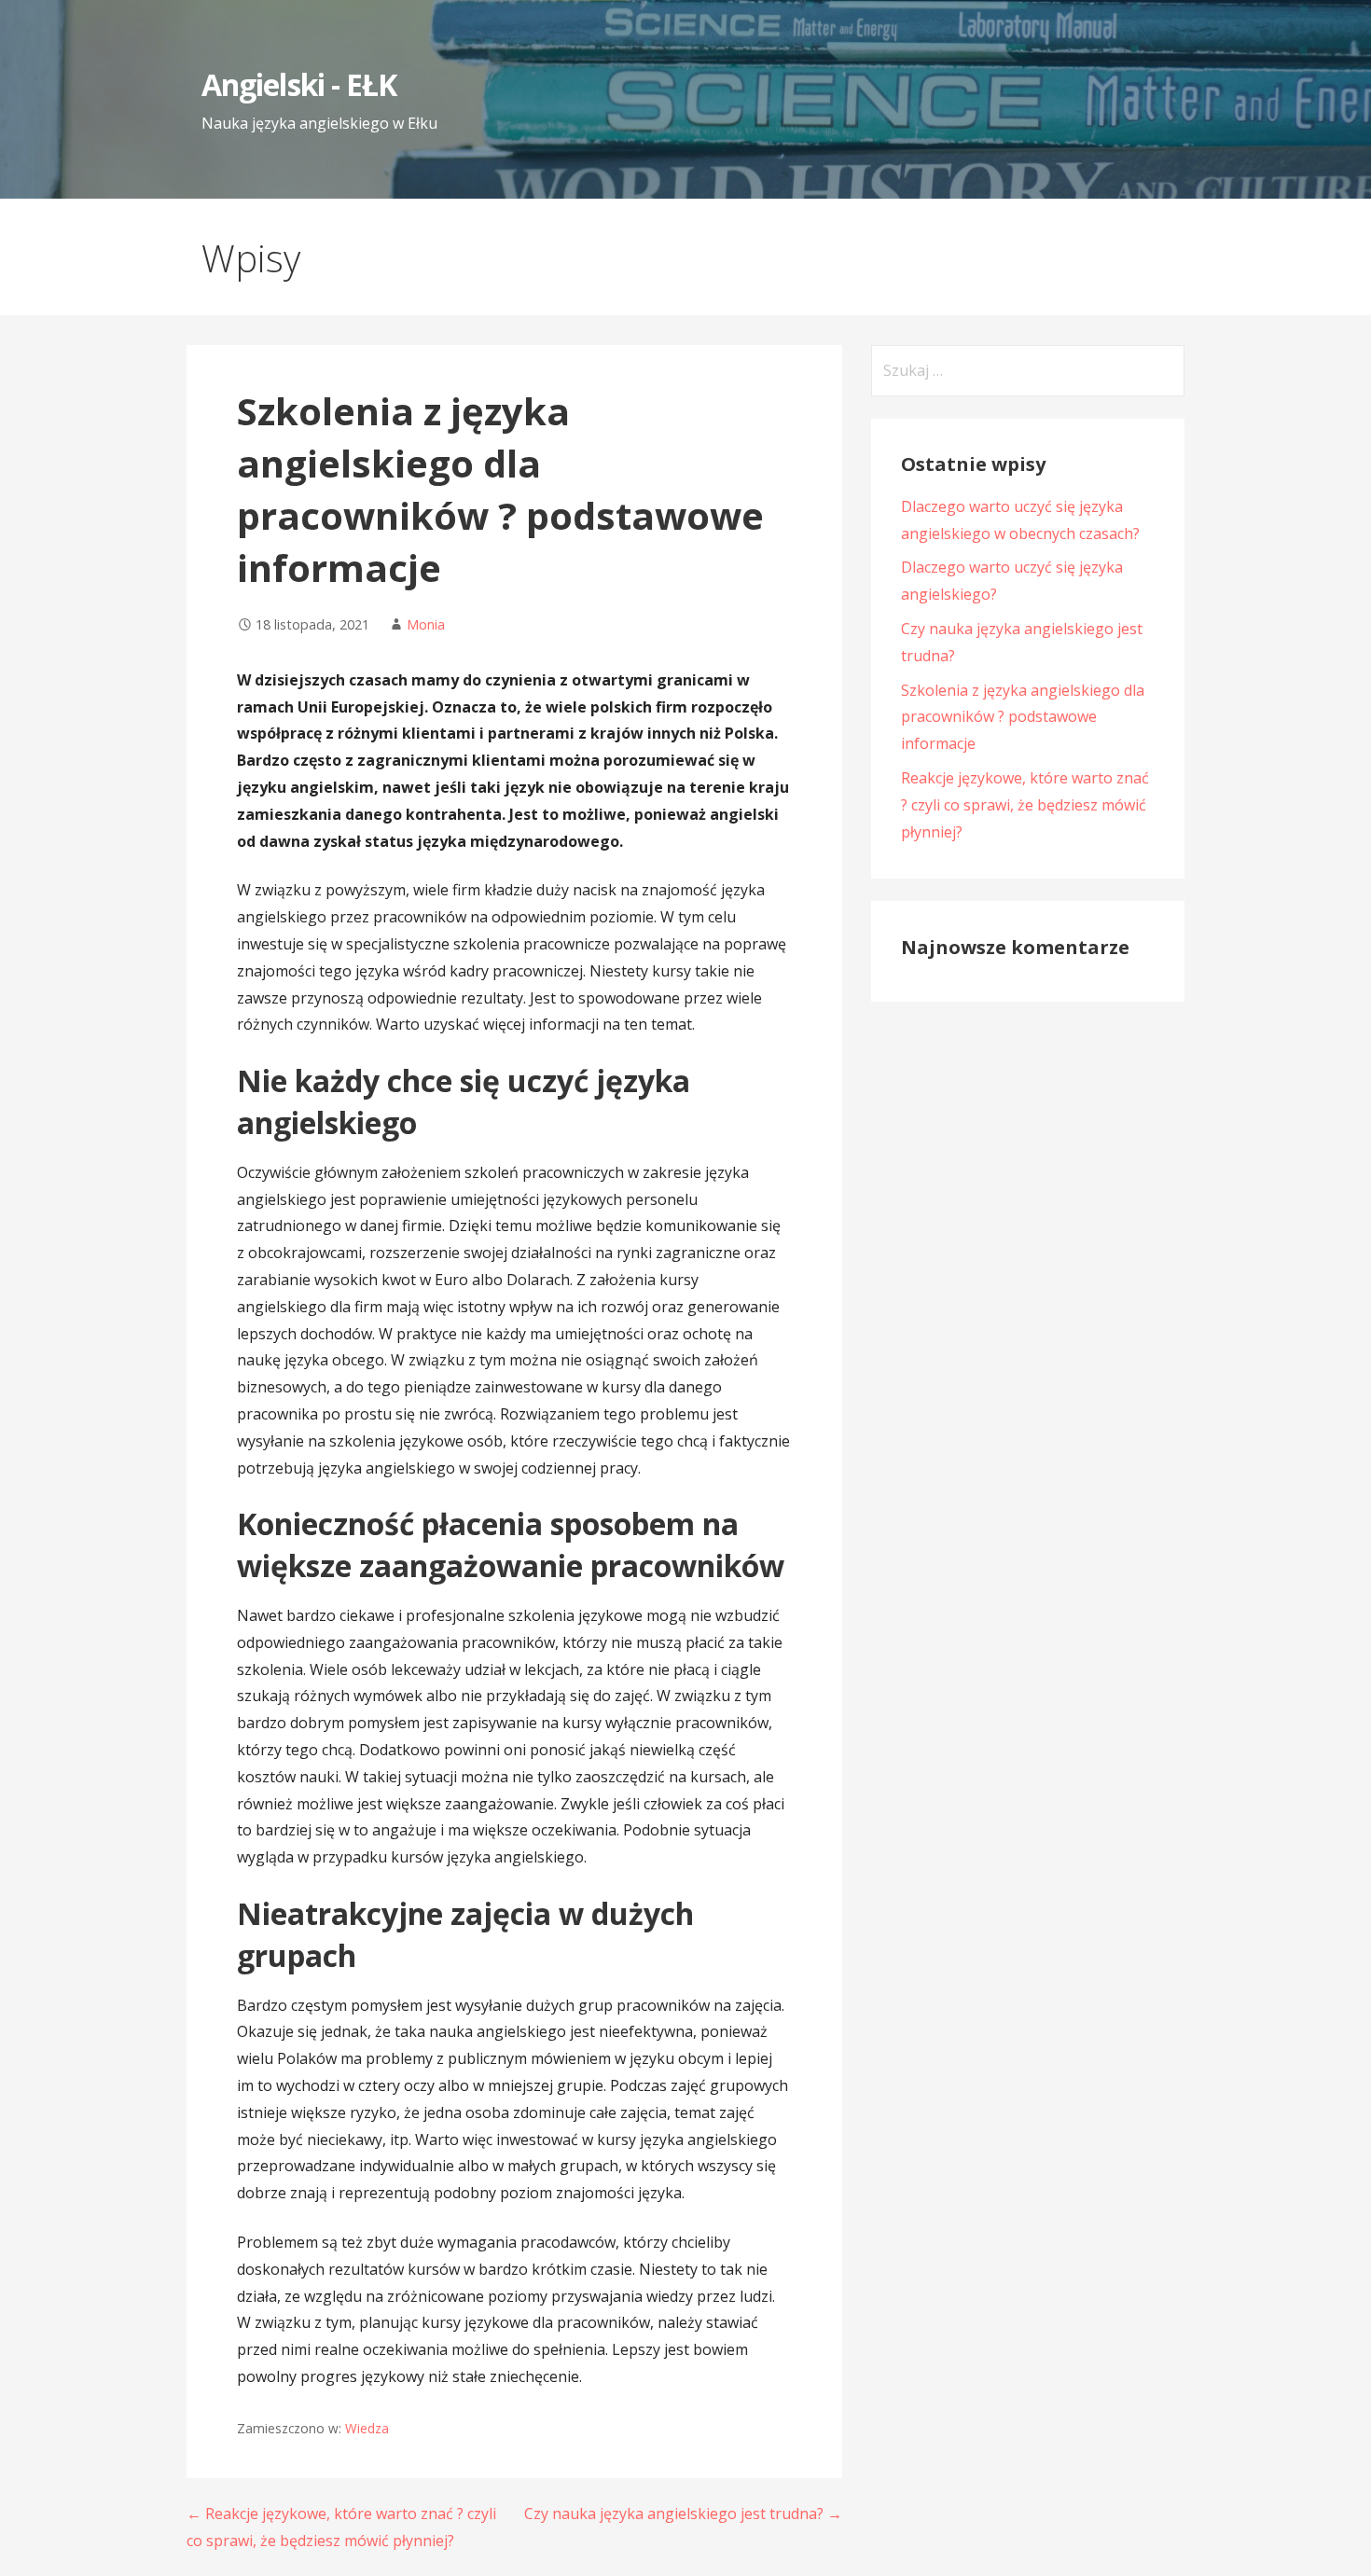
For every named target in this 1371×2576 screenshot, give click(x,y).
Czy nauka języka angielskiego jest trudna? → (683, 2514)
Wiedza (367, 2428)
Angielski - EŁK (299, 84)
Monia (426, 624)
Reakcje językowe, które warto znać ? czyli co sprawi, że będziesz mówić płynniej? (1025, 805)
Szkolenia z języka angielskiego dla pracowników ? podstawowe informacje (1023, 717)
